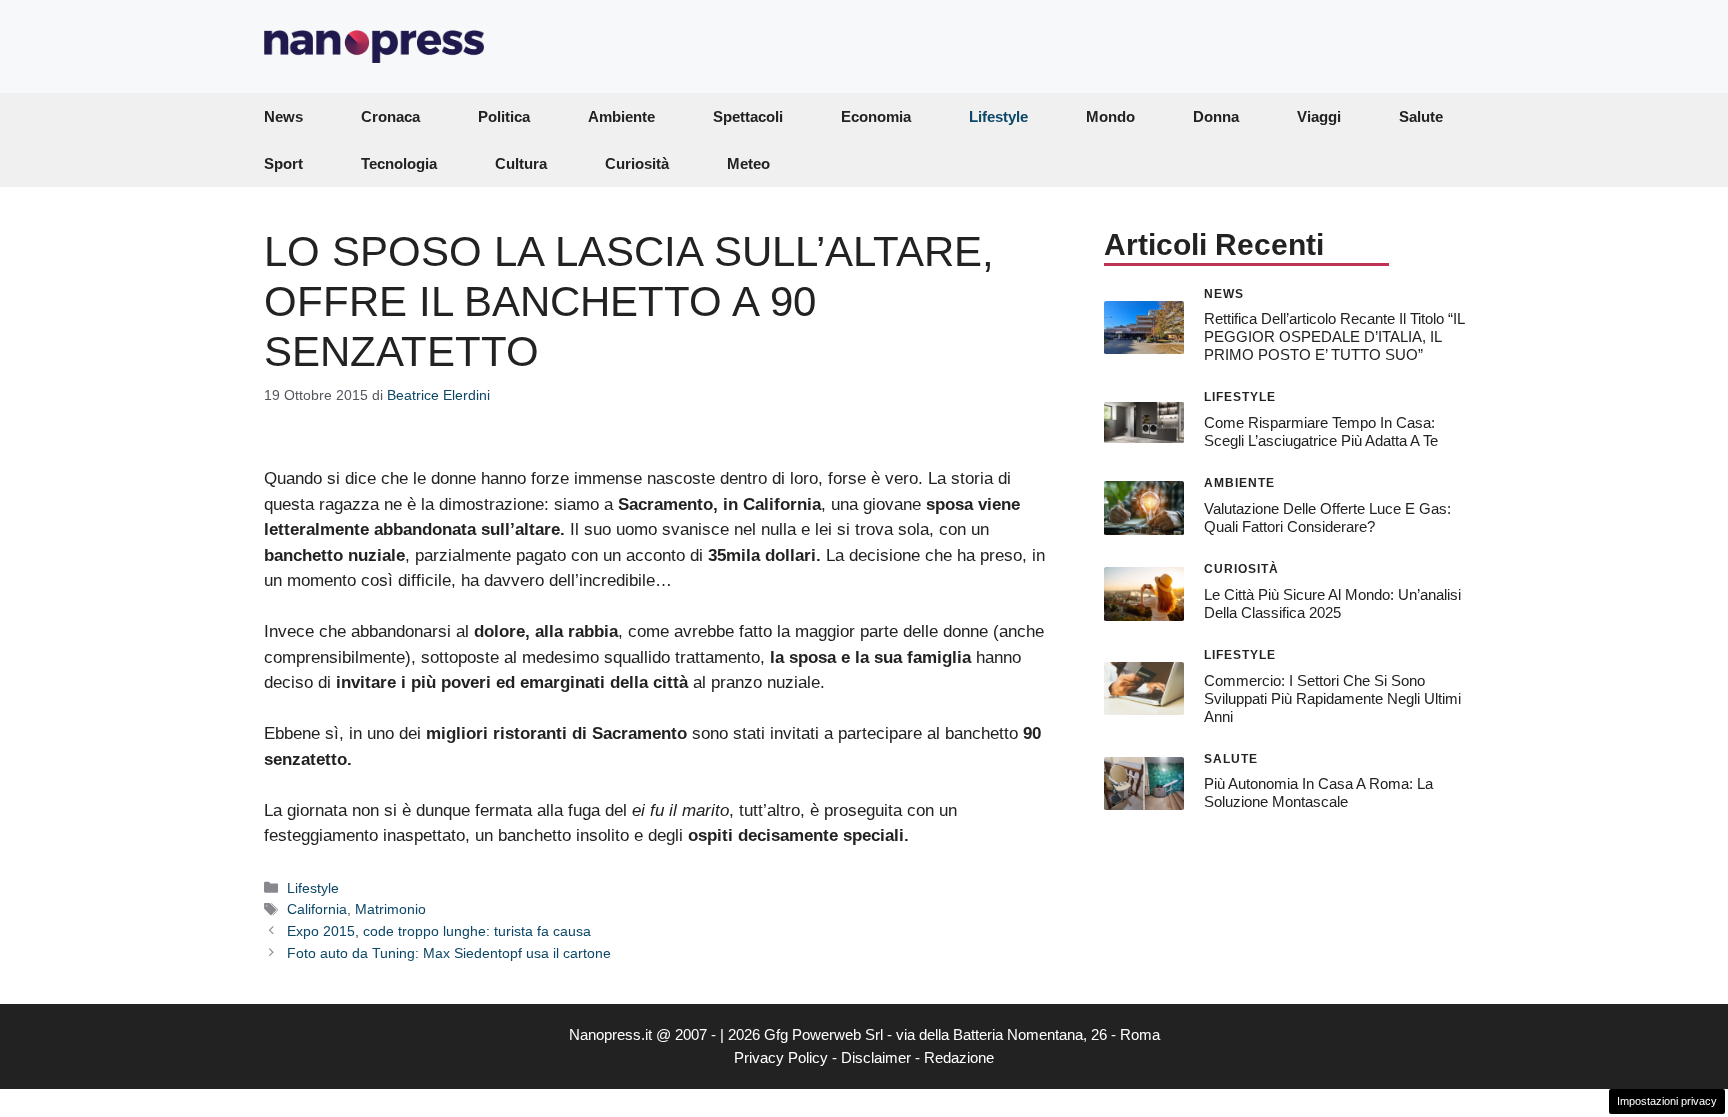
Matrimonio (390, 909)
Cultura (521, 163)
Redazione (959, 1057)
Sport (283, 163)
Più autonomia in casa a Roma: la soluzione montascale (1318, 792)
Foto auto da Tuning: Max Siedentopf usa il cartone (449, 953)
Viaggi (1319, 116)
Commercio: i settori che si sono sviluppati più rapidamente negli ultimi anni (1332, 698)
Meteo (748, 163)
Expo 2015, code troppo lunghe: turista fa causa (439, 931)
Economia (876, 116)
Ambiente (621, 116)
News (283, 116)
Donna (1216, 116)
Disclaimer (876, 1057)
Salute (1421, 116)
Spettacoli (748, 116)
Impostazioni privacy (1667, 1101)
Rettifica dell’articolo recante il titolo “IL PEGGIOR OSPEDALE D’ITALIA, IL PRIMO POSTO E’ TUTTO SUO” (1334, 336)
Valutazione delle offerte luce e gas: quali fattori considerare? (1327, 517)
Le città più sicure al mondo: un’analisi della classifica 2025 (1332, 603)
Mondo (1110, 116)
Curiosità (637, 163)
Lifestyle (998, 116)
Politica (504, 116)
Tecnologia (399, 163)
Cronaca (390, 116)
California (317, 909)
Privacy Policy (781, 1057)
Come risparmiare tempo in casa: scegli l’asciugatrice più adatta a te (1321, 431)
